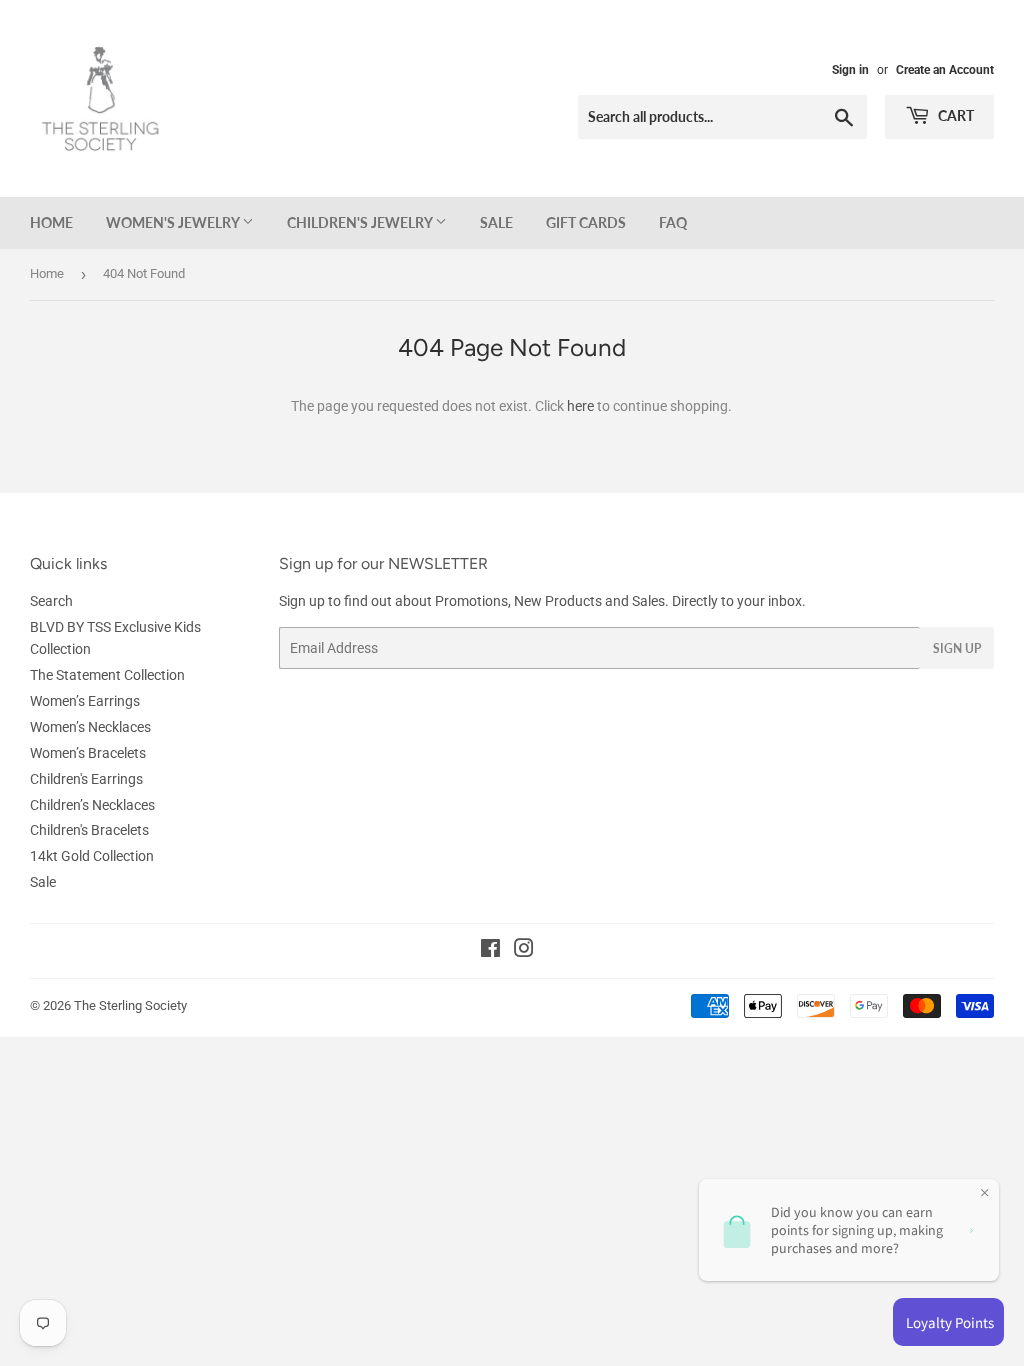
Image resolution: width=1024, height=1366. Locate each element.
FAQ (673, 222)
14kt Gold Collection (92, 856)
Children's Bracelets (89, 830)
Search (51, 601)
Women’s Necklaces (90, 727)
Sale (496, 222)
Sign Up (957, 648)
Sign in (850, 70)
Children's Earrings (86, 779)
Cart (954, 115)
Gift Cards (586, 222)
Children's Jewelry (361, 222)
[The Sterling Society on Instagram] (524, 951)
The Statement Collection (107, 675)
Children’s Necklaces (92, 805)
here (580, 406)
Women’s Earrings (85, 701)
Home (51, 222)
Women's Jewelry (174, 222)
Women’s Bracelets (88, 753)
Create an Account (945, 70)
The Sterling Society (130, 1005)
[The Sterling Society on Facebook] (490, 951)
